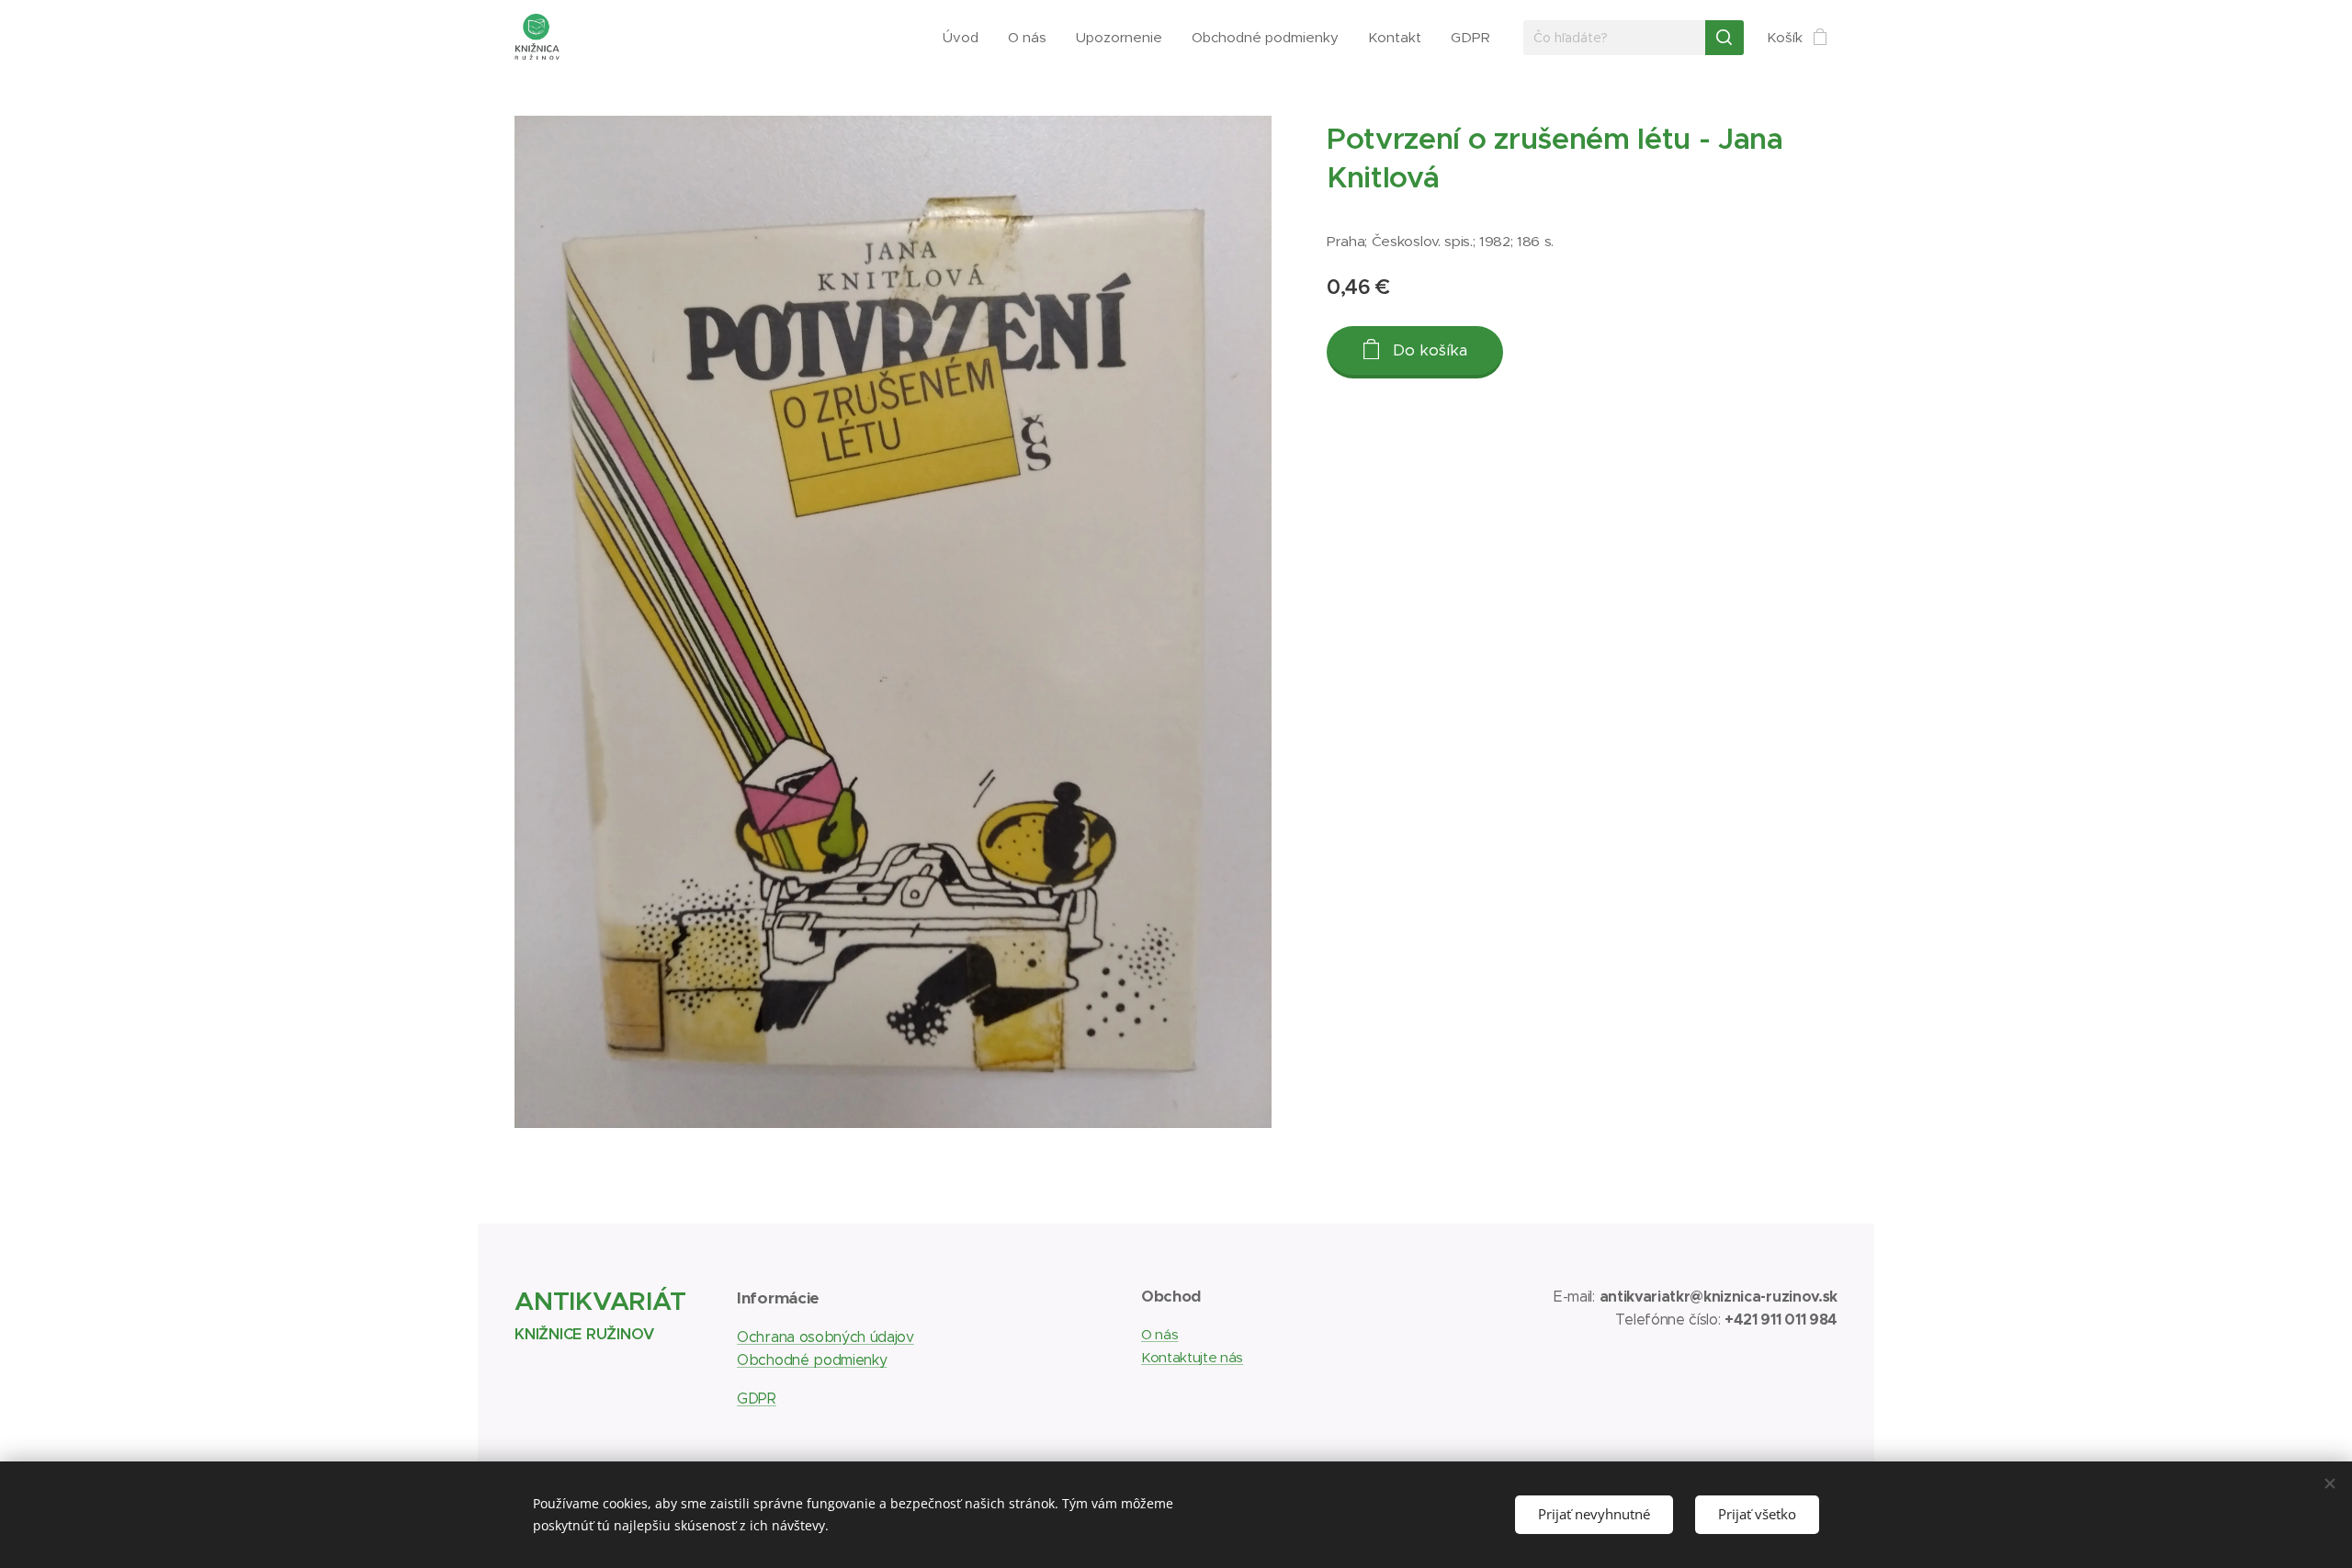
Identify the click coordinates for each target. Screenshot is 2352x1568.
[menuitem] (966, 38)
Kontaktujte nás (1192, 1357)
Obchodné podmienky (812, 1360)
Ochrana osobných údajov (825, 1337)
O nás (1159, 1334)
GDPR (757, 1399)
